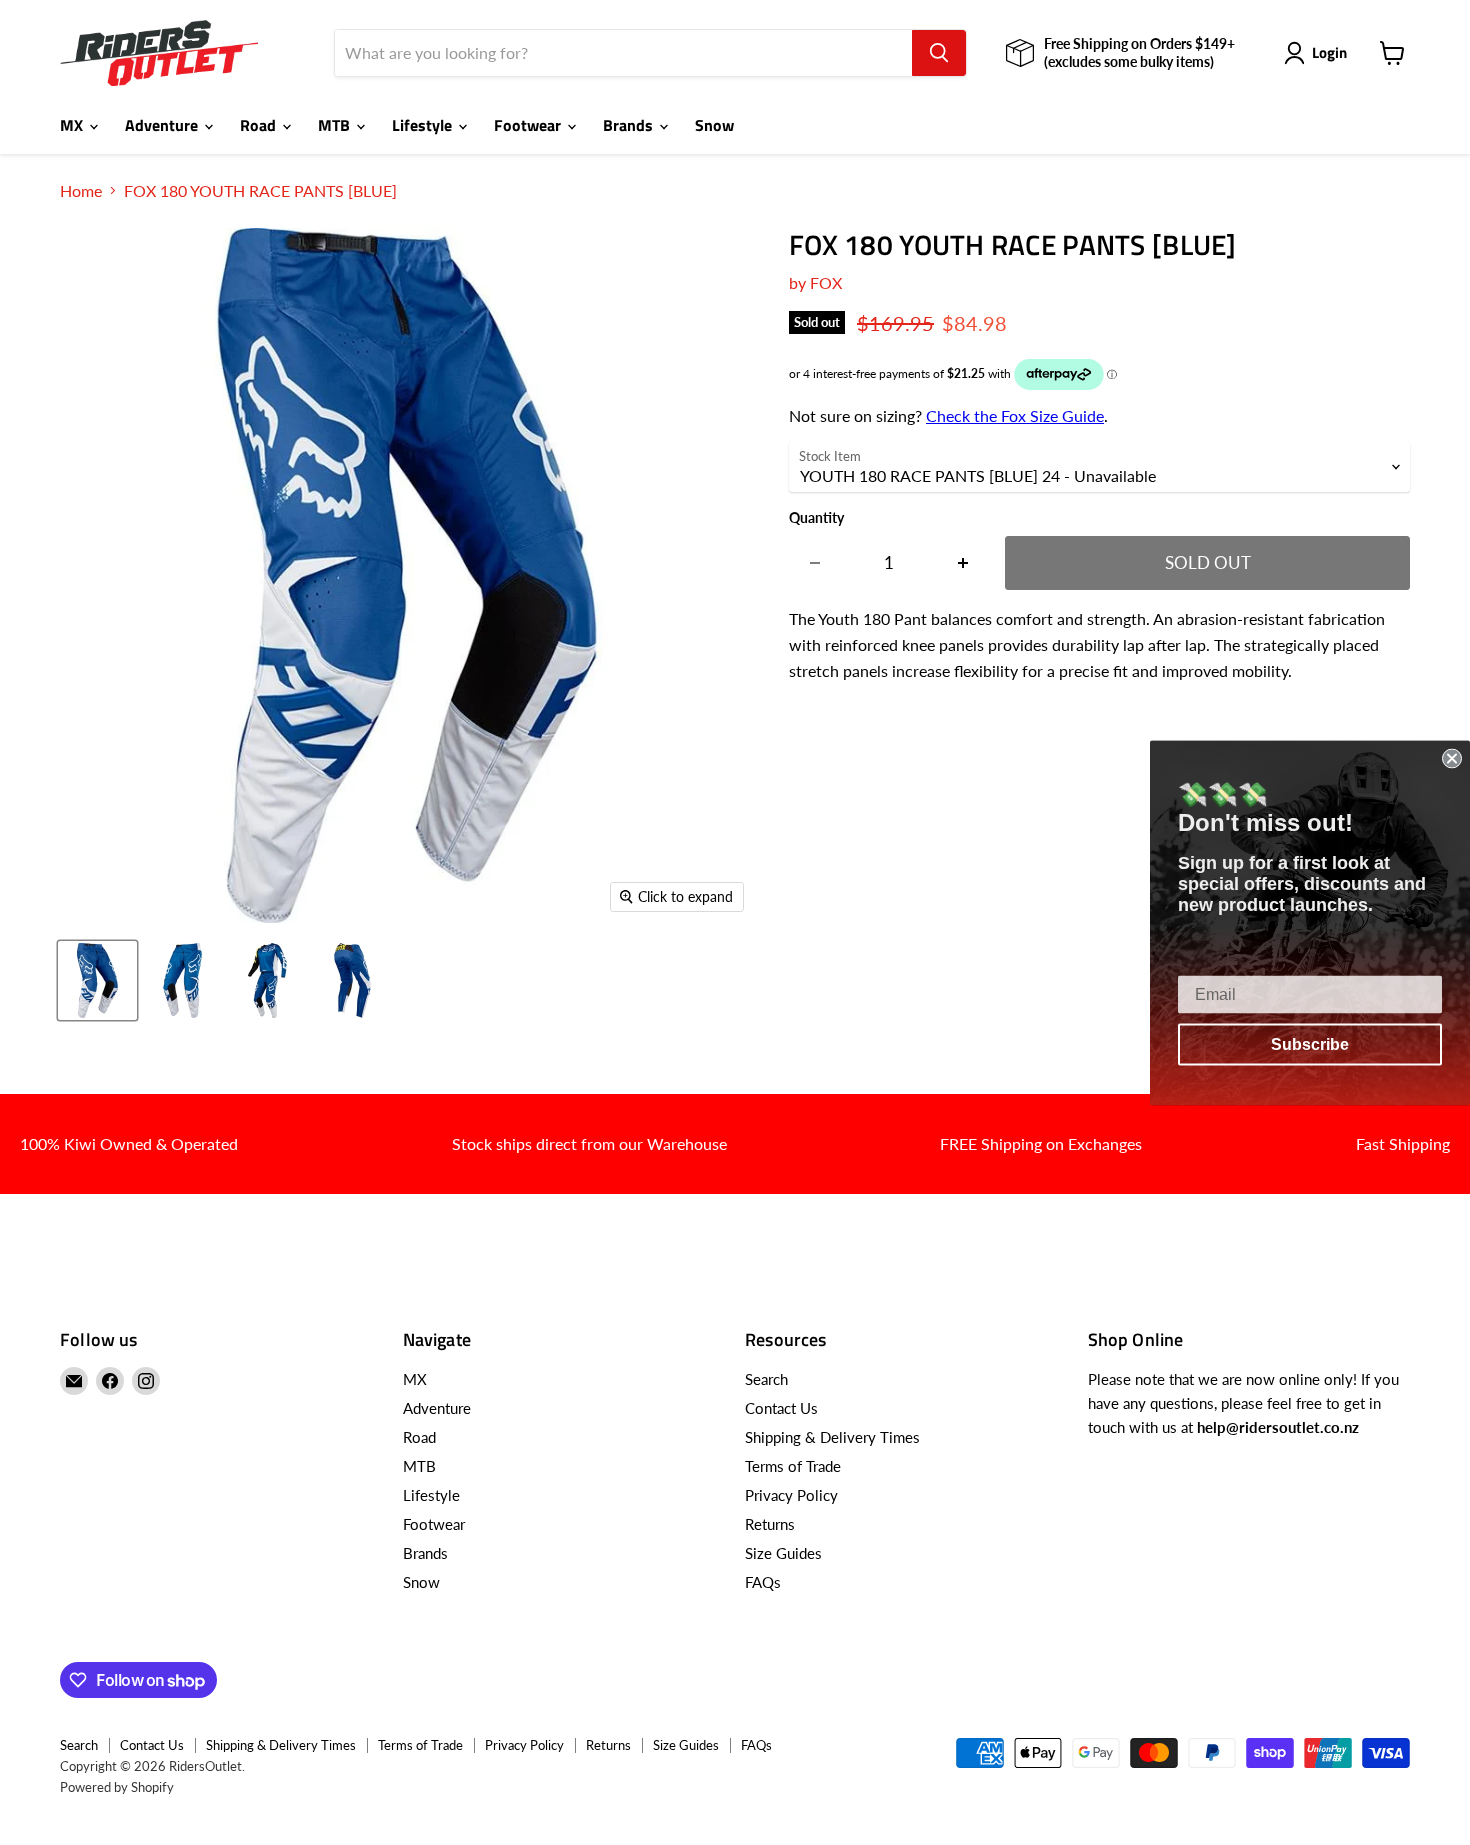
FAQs (763, 1582)
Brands (630, 125)
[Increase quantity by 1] (963, 563)
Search (766, 1379)
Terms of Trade (793, 1466)
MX (73, 125)
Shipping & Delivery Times (832, 1437)
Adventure (163, 125)
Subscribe (1310, 1043)
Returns (770, 1524)
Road (260, 125)
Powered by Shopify (117, 1787)
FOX (826, 282)
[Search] (939, 53)
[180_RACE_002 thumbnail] (267, 980)
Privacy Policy (791, 1495)
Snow (714, 125)
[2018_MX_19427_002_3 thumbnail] (352, 980)
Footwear (529, 125)
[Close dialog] (1452, 758)
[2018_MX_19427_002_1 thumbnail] (182, 980)
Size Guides (783, 1553)
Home (81, 191)
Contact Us (781, 1408)
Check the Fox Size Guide (1015, 415)
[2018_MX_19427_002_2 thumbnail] (97, 980)
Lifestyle (424, 125)
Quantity (816, 518)
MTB (336, 125)
